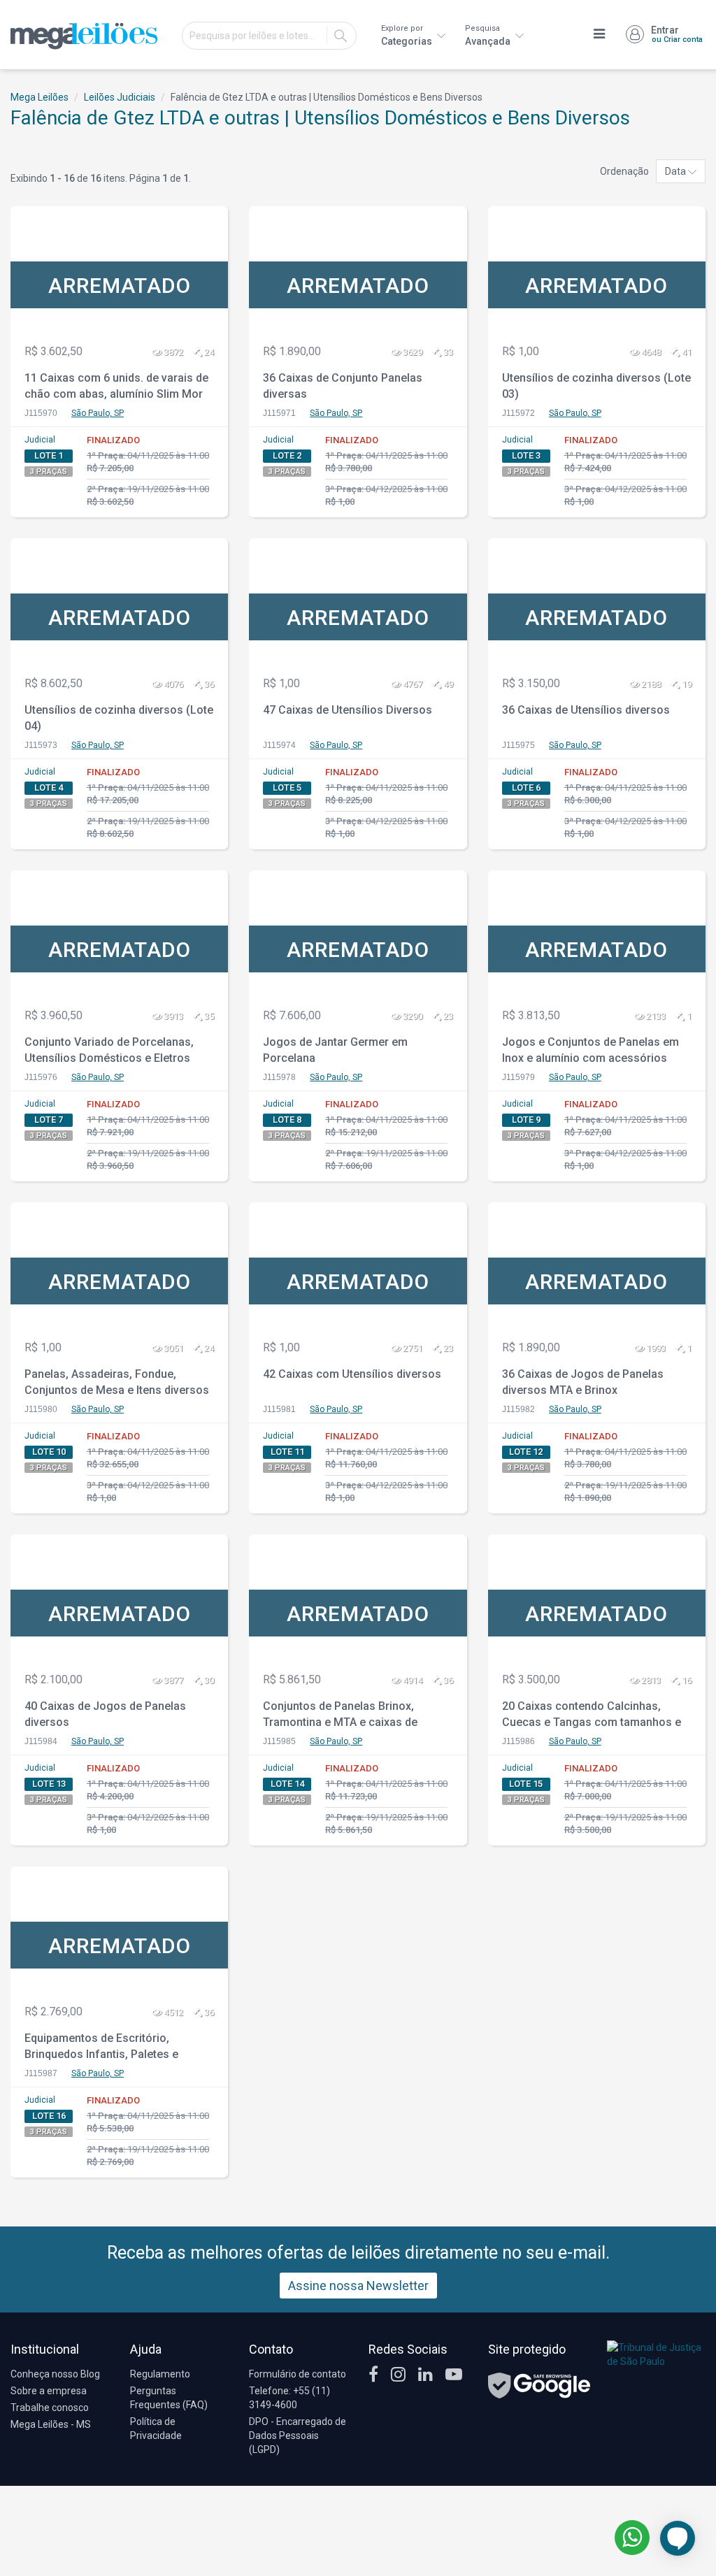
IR (341, 36)
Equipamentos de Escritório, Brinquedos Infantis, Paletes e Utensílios (101, 2048)
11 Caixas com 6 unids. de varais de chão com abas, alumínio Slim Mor (116, 386)
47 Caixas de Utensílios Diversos (348, 710)
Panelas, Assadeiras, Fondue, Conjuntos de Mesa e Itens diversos (117, 1382)
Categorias (408, 35)
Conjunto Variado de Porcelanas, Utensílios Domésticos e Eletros (109, 1050)
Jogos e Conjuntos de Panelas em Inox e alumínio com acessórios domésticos (590, 1052)
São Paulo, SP (98, 413)
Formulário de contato (298, 2374)
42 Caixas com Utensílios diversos (352, 1374)
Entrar (677, 34)
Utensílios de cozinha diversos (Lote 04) (119, 718)
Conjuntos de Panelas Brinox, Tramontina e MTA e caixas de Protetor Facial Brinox (340, 1716)
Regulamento (160, 2374)
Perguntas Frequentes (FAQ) (169, 2398)
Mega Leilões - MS (51, 2424)
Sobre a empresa (49, 2391)
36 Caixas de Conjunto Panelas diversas (343, 386)
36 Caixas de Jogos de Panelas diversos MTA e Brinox (583, 1382)
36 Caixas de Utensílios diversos (586, 710)
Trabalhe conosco (50, 2408)
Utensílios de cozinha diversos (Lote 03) (596, 386)
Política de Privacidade (156, 2429)
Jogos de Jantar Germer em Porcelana (335, 1050)
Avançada (489, 35)
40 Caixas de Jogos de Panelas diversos (105, 1714)
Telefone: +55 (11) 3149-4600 (289, 2398)
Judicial (40, 440)
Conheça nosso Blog (55, 2374)
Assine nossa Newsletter (358, 2286)
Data (676, 171)
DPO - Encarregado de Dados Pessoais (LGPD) (298, 2435)
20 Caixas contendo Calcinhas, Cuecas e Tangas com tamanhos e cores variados (592, 1716)
